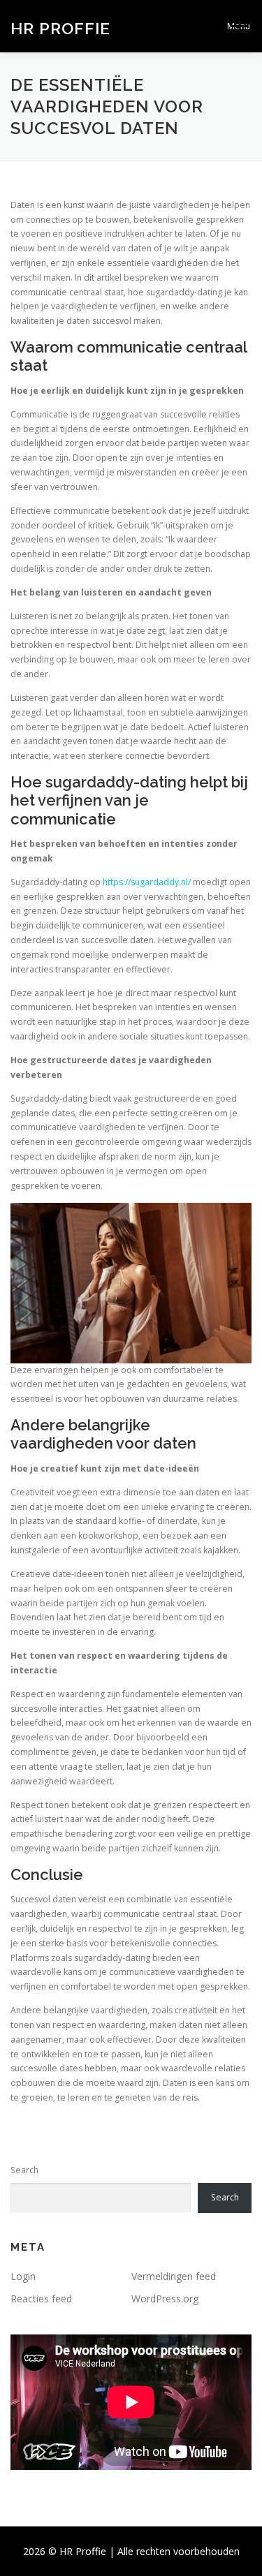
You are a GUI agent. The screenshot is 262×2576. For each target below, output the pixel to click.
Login (23, 2276)
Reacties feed (41, 2299)
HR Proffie (60, 28)
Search (24, 2170)
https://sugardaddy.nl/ (147, 882)
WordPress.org (165, 2299)
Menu (239, 26)
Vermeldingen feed (174, 2276)
